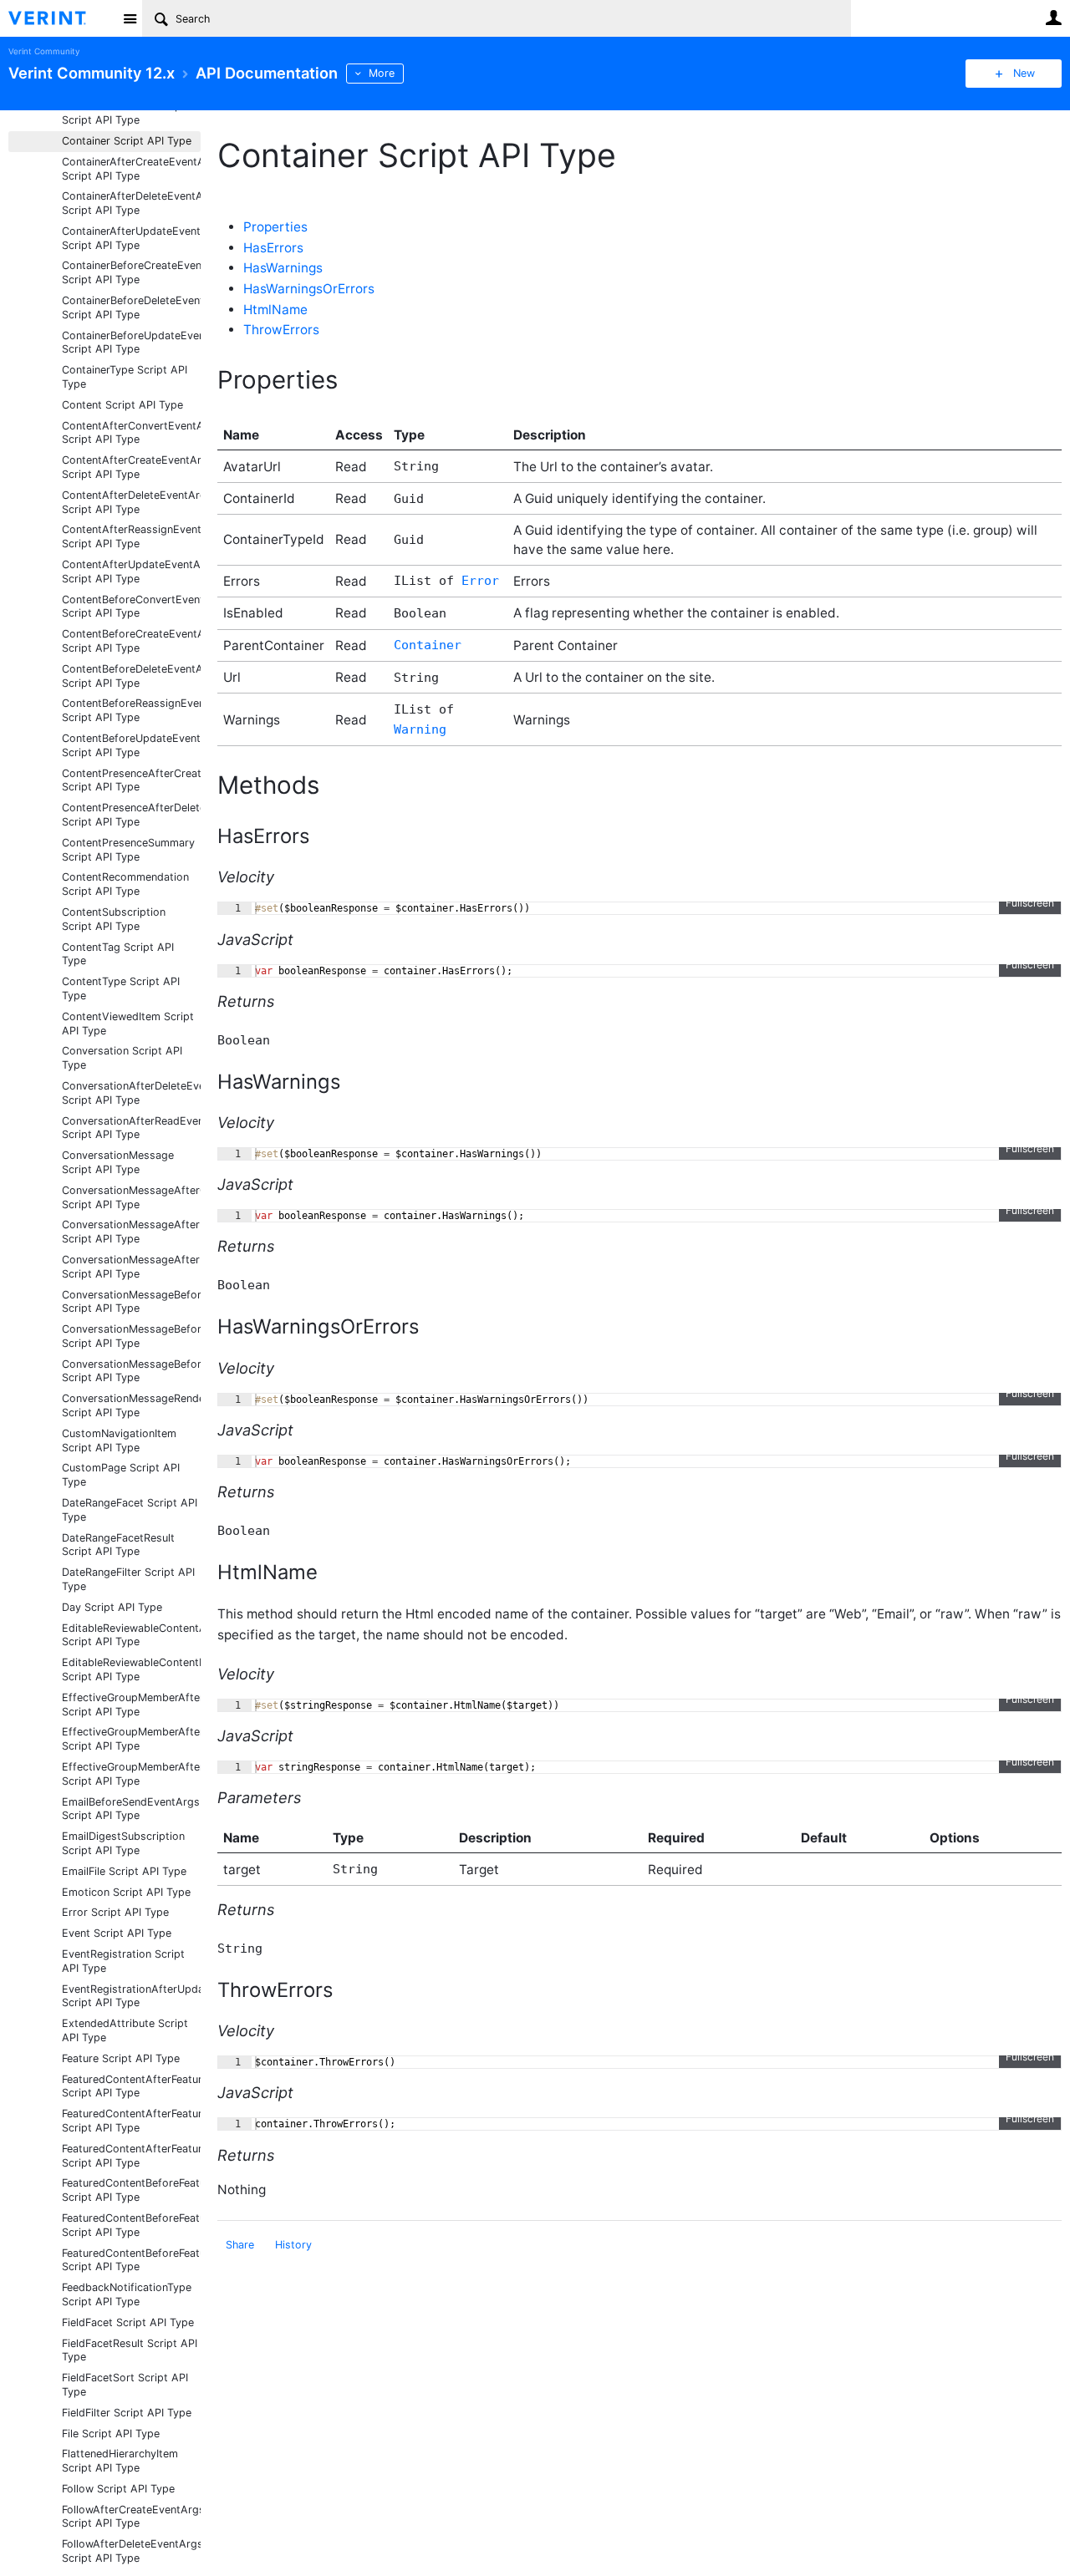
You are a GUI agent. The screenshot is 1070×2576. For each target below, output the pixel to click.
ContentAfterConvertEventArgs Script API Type (131, 433)
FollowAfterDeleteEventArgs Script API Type (131, 2551)
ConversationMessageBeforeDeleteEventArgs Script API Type (131, 1336)
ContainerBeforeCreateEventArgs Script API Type (131, 272)
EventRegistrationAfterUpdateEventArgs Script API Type (131, 1996)
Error (480, 581)
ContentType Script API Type (121, 988)
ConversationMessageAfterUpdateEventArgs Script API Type (131, 1267)
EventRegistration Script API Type (123, 1961)
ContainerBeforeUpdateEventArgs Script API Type (131, 343)
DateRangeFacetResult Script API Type (118, 1545)
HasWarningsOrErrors (309, 289)
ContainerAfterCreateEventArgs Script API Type (131, 169)
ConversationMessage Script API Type (118, 1162)
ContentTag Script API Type (118, 954)
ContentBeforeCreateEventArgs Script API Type (131, 641)
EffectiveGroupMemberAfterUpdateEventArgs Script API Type (131, 1774)
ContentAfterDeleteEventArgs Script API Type (131, 502)
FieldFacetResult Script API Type (130, 2350)
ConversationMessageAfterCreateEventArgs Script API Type (131, 1197)
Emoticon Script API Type (126, 1892)
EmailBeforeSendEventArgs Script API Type (131, 1809)
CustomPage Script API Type (121, 1475)
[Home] (61, 18)
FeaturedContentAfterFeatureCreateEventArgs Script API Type (131, 2086)
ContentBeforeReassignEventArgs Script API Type (131, 710)
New (1024, 73)
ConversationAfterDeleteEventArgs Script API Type (131, 1093)
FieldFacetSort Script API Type (125, 2385)
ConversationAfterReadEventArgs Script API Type (131, 1128)
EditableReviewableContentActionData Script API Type (131, 1635)
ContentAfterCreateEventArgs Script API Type (131, 467)
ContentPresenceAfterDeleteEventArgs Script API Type (131, 815)
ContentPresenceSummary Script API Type (128, 850)
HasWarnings (283, 268)
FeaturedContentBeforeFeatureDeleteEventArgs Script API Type (131, 2225)
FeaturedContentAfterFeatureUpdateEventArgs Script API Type (131, 2156)
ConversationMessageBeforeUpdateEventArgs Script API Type (131, 1371)
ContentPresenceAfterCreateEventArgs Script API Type (131, 780)
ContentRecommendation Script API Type (125, 884)
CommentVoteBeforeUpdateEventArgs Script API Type (131, 113)
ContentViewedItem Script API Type (128, 1024)
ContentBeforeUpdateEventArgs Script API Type (131, 745)
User (1053, 18)
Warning (420, 729)
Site (130, 18)
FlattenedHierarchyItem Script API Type (120, 2461)
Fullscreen (1030, 903)
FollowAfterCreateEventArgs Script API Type (131, 2517)
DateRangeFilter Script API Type (128, 1579)
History (293, 2245)
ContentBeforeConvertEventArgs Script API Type (131, 607)
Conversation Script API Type (122, 1058)
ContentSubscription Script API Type (114, 919)
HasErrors (273, 248)
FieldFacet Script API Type (128, 2322)
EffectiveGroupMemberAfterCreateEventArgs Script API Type (131, 1705)
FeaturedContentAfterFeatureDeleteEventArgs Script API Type (131, 2121)
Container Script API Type (127, 141)
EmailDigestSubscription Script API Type (123, 1843)
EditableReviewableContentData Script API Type (131, 1669)
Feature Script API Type (121, 2058)
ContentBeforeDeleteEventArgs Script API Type (131, 676)
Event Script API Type (117, 1933)
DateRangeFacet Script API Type (130, 1510)
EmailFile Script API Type (124, 1871)
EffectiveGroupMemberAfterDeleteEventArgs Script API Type (131, 1739)
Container (428, 645)
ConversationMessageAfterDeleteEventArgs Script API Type (131, 1232)
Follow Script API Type (118, 2489)
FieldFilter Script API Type (127, 2413)
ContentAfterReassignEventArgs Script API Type (131, 536)
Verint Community (44, 51)
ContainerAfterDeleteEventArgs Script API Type (131, 203)
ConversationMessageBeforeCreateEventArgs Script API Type (131, 1302)
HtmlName (275, 310)
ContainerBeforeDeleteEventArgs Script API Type (131, 307)
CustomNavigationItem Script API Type (119, 1440)
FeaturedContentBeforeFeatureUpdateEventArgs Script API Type (131, 2260)
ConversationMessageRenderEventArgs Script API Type (131, 1405)
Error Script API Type (115, 1912)
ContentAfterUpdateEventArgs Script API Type (131, 572)
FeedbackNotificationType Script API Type (127, 2294)
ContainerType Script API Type (125, 377)
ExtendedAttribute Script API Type (125, 2030)
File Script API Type (111, 2434)
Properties (275, 227)
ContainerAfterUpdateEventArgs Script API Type (131, 238)
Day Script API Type (112, 1607)
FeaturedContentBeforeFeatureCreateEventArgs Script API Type (131, 2190)
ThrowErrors (281, 330)
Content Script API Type (122, 405)
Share (240, 2245)
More (382, 73)
